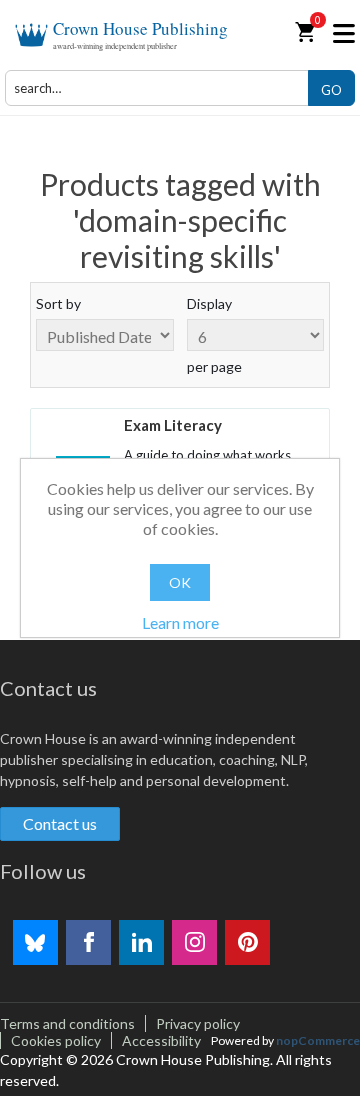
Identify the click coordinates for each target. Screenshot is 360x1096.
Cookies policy (56, 1040)
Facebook (88, 942)
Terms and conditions (67, 1023)
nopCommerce (318, 1040)
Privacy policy (198, 1023)
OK (180, 582)
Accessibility (161, 1040)
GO (331, 90)
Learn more (180, 622)
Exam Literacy (173, 425)
